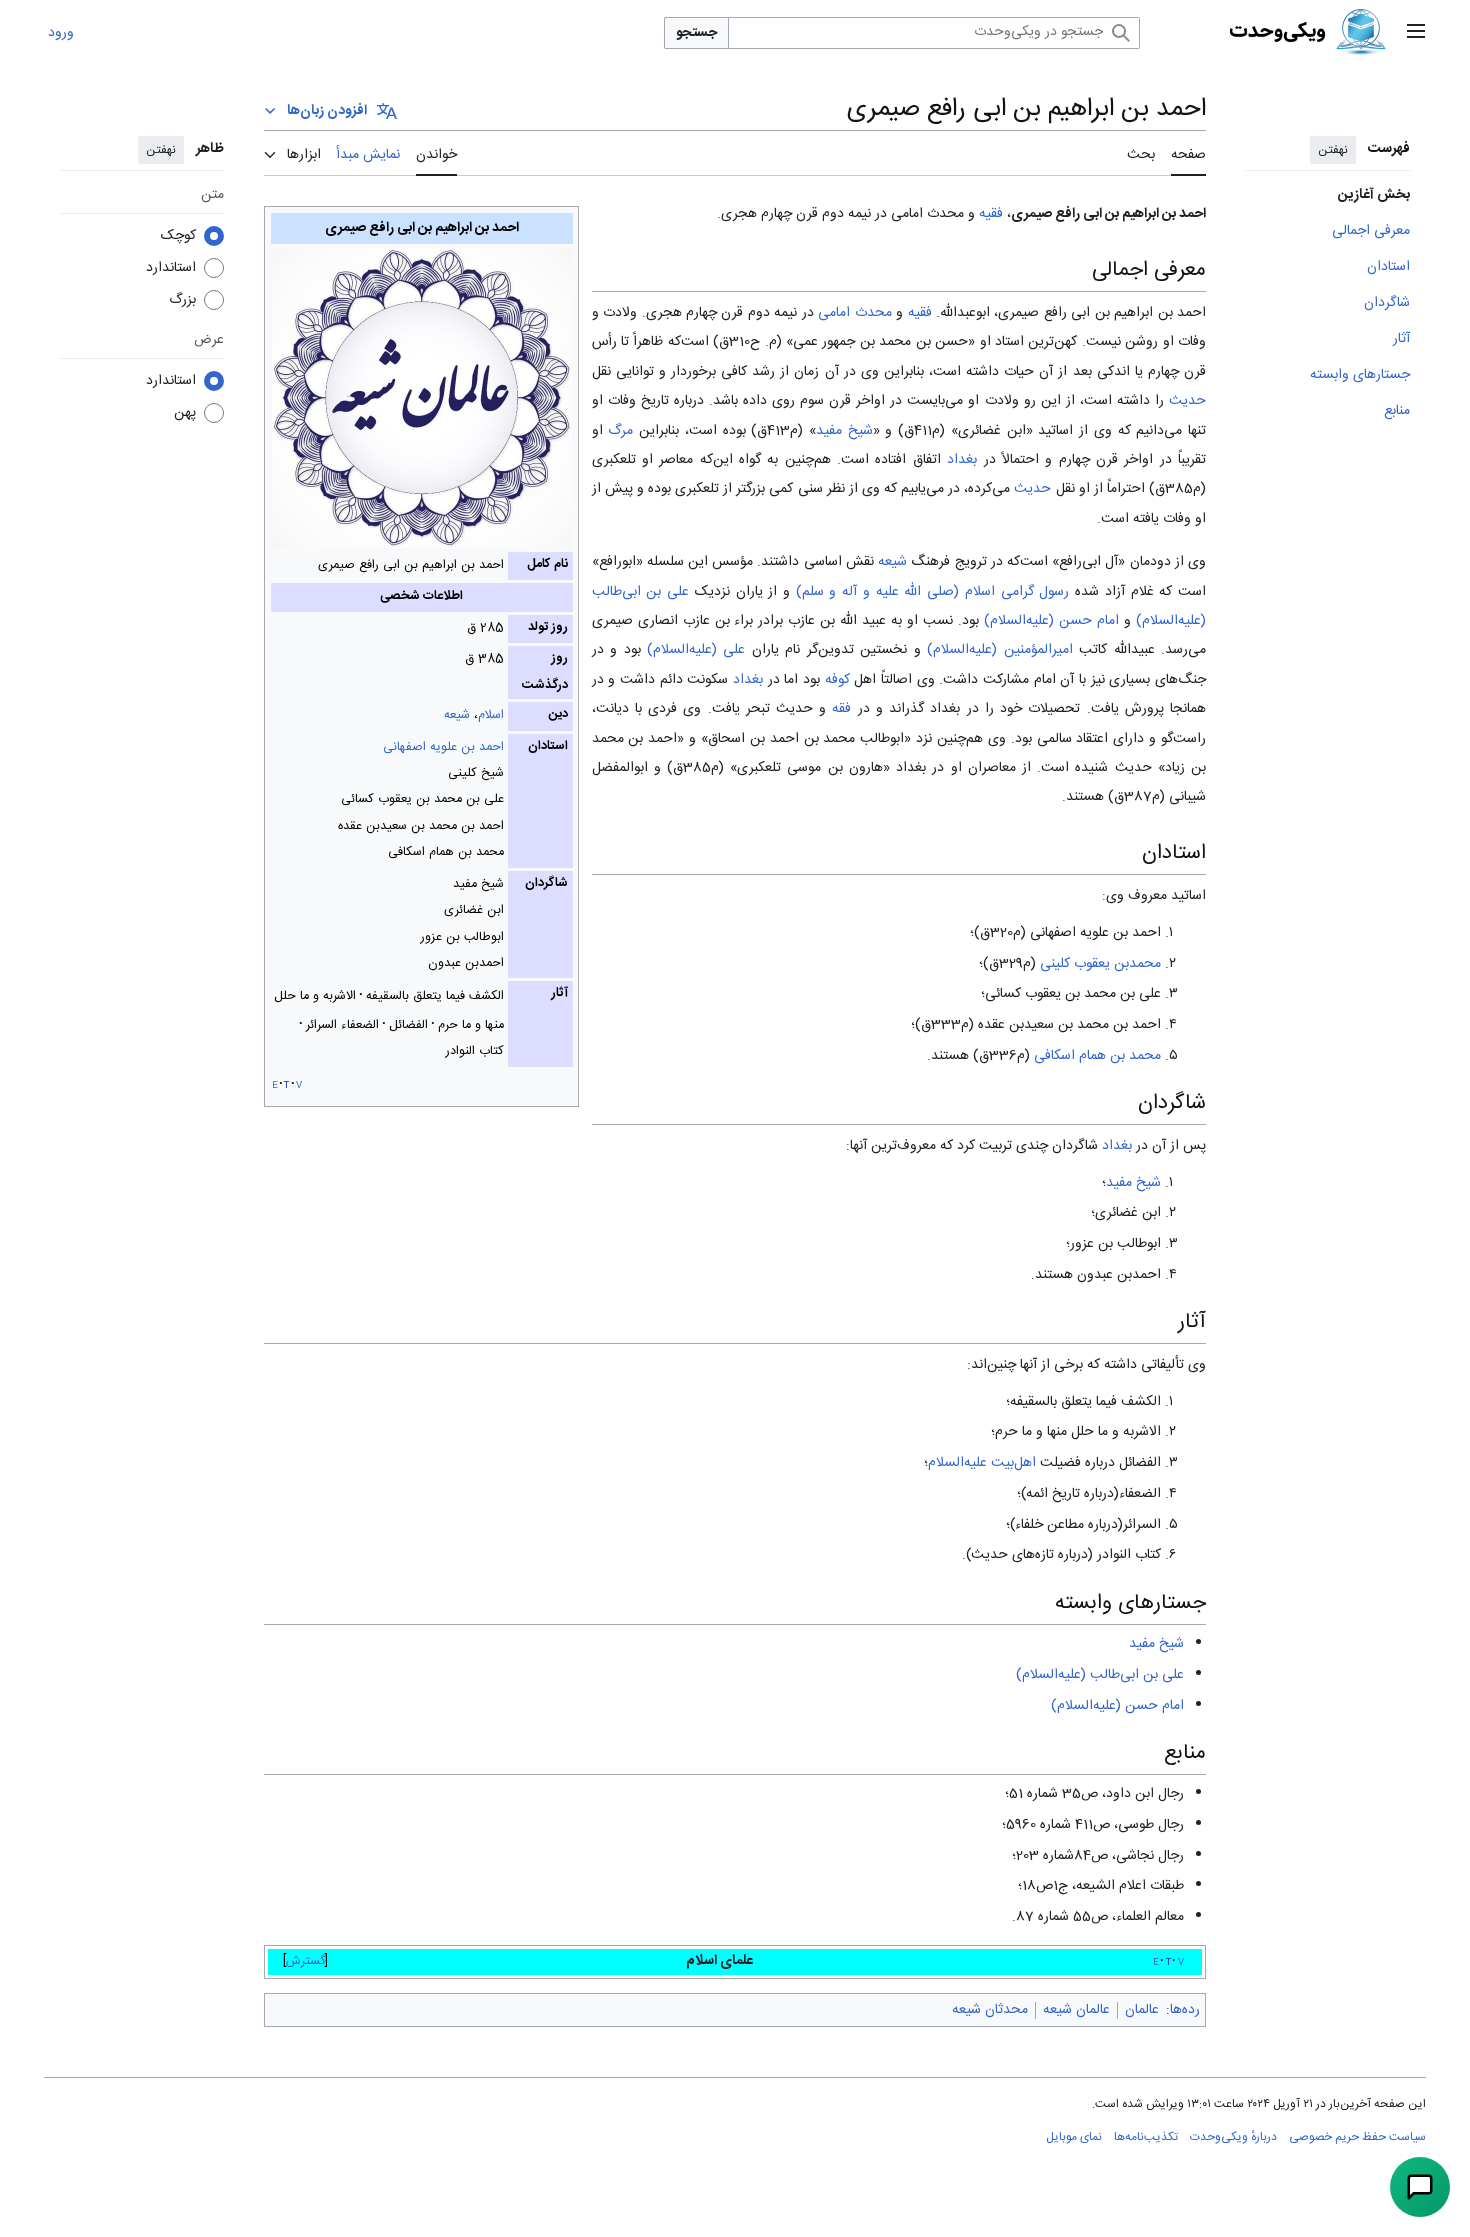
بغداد (962, 460)
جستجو (696, 33)
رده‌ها (1185, 2010)
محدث (873, 313)
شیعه (457, 715)
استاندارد (171, 268)
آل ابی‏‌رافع (1088, 562)
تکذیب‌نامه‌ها (1146, 2137)
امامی (834, 313)
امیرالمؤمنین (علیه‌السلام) (999, 650)
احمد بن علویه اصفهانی (443, 747)
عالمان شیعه (1076, 2010)
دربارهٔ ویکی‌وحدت (1233, 2137)
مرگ (620, 431)
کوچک (178, 236)
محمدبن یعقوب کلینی (1100, 964)
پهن (185, 413)
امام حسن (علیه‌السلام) (1051, 621)
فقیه (991, 214)
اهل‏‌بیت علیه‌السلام (982, 1463)
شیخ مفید (844, 431)
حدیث (1187, 401)
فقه (841, 709)
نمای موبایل (1074, 2137)
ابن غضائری (992, 431)
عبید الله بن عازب (837, 621)
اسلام (491, 715)
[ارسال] (1420, 2187)
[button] (1416, 33)
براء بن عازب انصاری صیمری (673, 621)
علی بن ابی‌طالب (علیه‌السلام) (1100, 1675)
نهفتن (1333, 150)
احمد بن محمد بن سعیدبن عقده (1069, 1025)
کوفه (837, 680)
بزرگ (182, 300)
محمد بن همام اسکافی (1097, 1056)
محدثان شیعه (990, 2010)
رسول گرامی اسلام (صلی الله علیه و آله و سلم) (933, 592)
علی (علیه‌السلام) (696, 650)
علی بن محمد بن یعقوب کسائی (1073, 994)
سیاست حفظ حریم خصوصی (1357, 2137)
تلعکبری (614, 460)
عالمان (1142, 2010)
